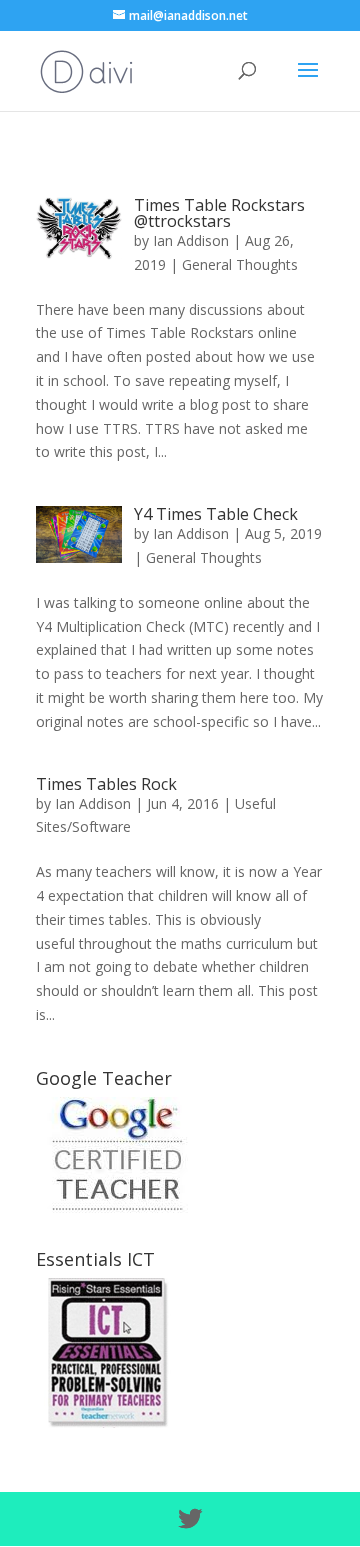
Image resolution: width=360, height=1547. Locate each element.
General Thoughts (240, 264)
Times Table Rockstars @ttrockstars (219, 213)
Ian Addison (191, 240)
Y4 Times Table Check (216, 514)
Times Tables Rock (106, 784)
